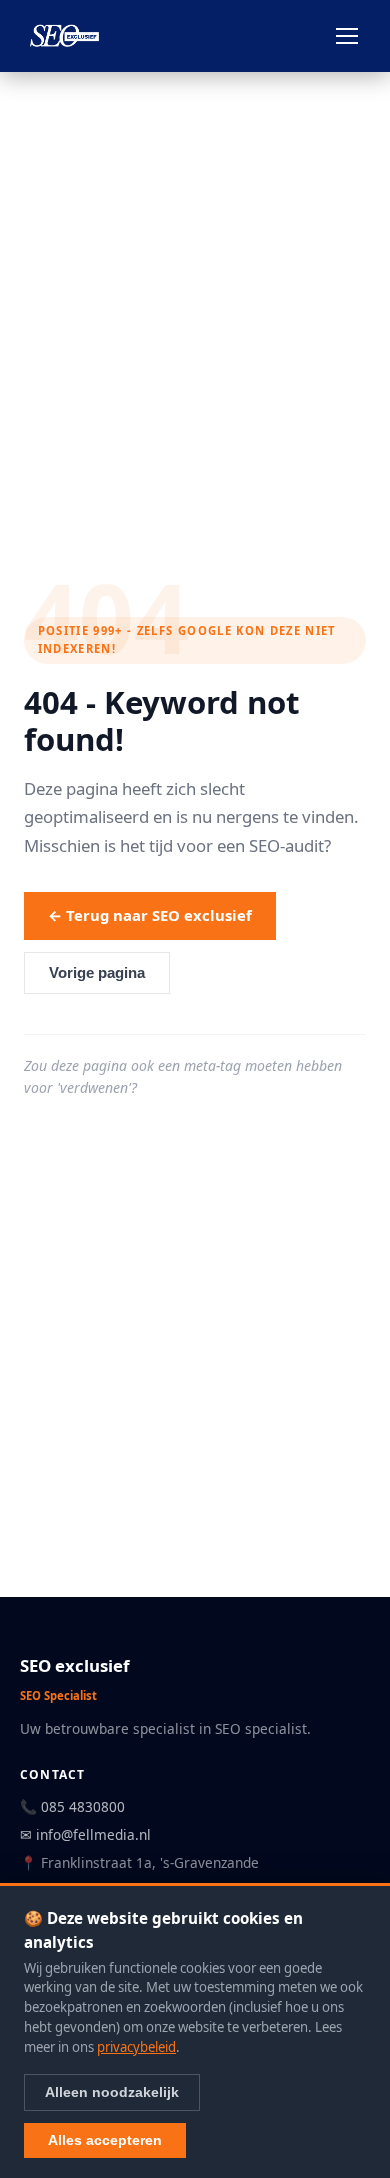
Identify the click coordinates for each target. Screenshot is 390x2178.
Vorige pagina (97, 973)
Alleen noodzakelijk (112, 2092)
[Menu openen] (347, 36)
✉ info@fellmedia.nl (85, 1834)
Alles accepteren (105, 2140)
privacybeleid (136, 2047)
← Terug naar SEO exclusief (150, 915)
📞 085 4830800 (72, 1806)
